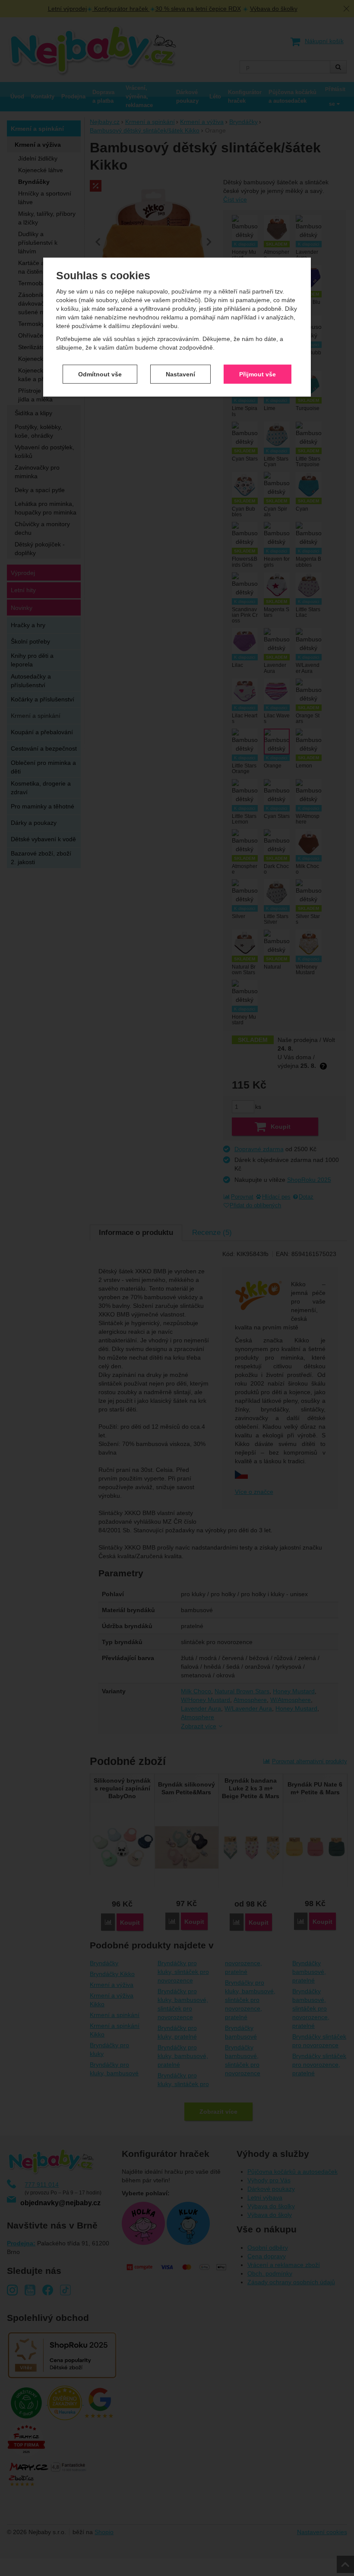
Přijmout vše (258, 374)
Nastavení (180, 374)
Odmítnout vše (100, 374)
